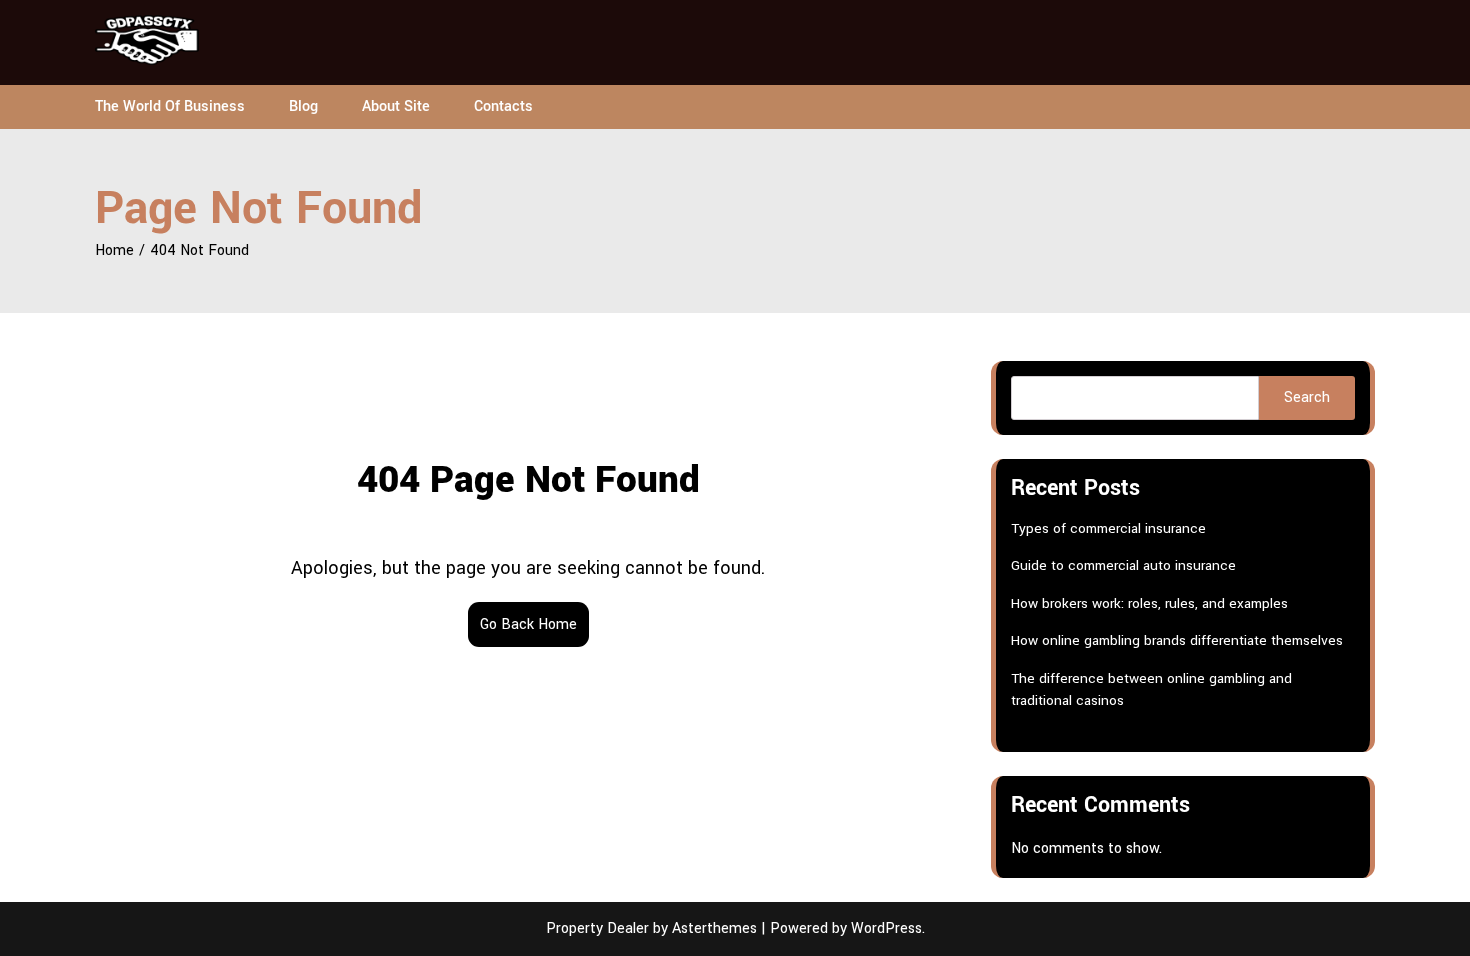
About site (396, 106)
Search (1307, 397)
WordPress (886, 928)
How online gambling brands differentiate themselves (1177, 640)
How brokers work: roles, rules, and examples (1149, 603)
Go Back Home (528, 624)
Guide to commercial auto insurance (1123, 565)
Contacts (503, 106)
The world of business (170, 106)
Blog (303, 106)
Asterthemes (714, 928)
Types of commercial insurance (1108, 528)
